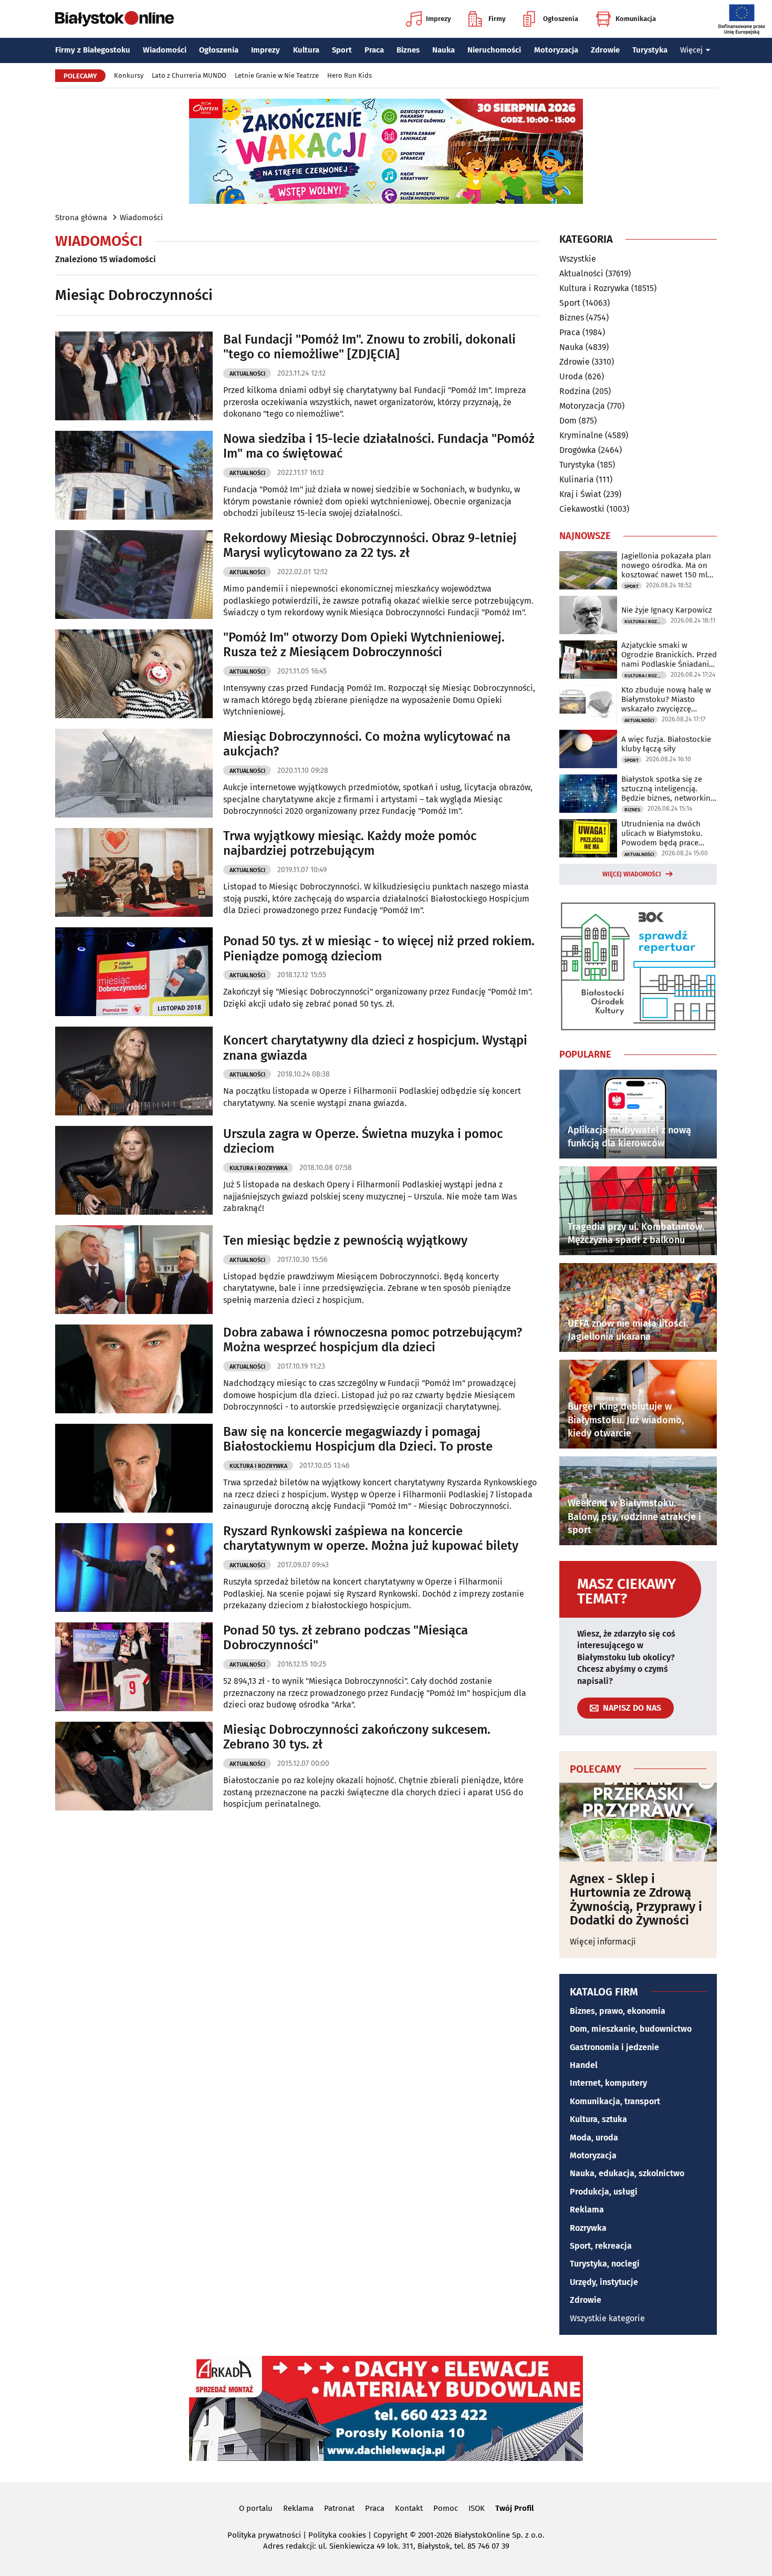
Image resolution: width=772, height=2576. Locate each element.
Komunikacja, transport (615, 2101)
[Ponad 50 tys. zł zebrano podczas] (134, 1667)
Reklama (587, 2210)
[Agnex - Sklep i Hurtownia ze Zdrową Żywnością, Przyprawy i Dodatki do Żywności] (638, 1822)
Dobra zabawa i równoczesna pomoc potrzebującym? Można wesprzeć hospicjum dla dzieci (373, 1340)
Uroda (571, 376)
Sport (342, 50)
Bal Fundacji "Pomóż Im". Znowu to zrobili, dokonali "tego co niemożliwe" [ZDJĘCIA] (369, 347)
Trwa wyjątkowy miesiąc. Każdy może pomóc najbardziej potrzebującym (350, 844)
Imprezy (439, 19)
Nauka (444, 50)
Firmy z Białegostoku (93, 50)
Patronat (339, 2508)
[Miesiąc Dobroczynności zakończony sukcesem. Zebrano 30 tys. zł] (134, 1766)
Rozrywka (588, 2228)
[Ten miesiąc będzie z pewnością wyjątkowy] (134, 1270)
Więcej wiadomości (632, 874)
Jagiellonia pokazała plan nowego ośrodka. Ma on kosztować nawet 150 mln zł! (667, 565)
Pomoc (446, 2508)
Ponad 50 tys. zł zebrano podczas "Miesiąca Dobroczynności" (346, 1638)
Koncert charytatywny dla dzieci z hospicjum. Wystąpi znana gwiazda (375, 1048)
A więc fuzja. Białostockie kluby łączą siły (666, 744)
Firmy (497, 19)
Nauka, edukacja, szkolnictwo (627, 2173)
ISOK (477, 2508)
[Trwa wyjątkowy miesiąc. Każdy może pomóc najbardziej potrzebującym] (134, 872)
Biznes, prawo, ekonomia (618, 2011)
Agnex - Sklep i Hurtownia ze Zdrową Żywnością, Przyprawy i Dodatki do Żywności (636, 1900)
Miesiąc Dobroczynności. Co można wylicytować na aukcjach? (367, 744)
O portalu (256, 2508)
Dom (568, 421)
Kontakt (409, 2508)
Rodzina (575, 391)
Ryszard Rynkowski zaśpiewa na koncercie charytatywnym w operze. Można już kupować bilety (371, 1539)
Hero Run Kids (350, 75)
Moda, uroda (594, 2138)
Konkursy (129, 75)
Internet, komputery (608, 2083)
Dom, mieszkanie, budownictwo (631, 2029)
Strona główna (81, 218)
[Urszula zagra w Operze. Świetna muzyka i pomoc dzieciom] (134, 1170)
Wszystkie (578, 259)
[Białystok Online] (114, 19)
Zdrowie (605, 50)
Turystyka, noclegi (605, 2264)
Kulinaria (577, 479)
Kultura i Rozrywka (258, 1168)
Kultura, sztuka (598, 2119)
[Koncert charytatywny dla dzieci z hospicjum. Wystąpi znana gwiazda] (134, 1071)
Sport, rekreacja (601, 2246)
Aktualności (247, 374)
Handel (584, 2065)
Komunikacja (636, 19)
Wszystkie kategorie (607, 2318)
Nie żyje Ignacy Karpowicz (667, 610)
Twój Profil (514, 2508)
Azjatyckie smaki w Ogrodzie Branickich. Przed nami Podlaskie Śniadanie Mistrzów (669, 655)
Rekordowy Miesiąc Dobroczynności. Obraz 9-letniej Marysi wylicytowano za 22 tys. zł (370, 546)
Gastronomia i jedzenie (614, 2047)
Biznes (408, 50)
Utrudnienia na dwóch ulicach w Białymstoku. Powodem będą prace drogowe (662, 833)
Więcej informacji (603, 1942)
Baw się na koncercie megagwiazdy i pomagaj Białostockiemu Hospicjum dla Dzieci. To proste (358, 1439)
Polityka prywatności (264, 2535)
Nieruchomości (494, 50)
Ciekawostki (582, 509)
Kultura (306, 50)
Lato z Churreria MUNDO (189, 75)
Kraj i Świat (580, 494)
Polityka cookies (337, 2535)
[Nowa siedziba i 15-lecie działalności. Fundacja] (134, 475)
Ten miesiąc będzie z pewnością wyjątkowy (345, 1240)
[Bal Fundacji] (134, 376)
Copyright (390, 2535)
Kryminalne (581, 435)
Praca (374, 50)
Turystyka (650, 50)
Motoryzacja (556, 50)
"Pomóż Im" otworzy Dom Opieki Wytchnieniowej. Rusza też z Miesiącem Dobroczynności (364, 645)
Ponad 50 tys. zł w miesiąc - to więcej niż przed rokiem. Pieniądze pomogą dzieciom (379, 949)
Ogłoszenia (561, 19)
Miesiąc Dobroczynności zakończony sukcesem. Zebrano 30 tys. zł (357, 1737)
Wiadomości (165, 50)
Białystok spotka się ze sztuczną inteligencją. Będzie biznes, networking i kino (668, 789)
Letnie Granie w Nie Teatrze (277, 75)
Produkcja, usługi (604, 2192)
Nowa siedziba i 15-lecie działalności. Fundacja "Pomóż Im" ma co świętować (379, 446)
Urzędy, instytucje (604, 2282)
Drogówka (578, 450)
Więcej (691, 50)
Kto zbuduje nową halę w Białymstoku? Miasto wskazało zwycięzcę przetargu (666, 699)
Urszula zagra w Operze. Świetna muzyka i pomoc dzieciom (363, 1141)
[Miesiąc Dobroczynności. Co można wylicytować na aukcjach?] (134, 773)
